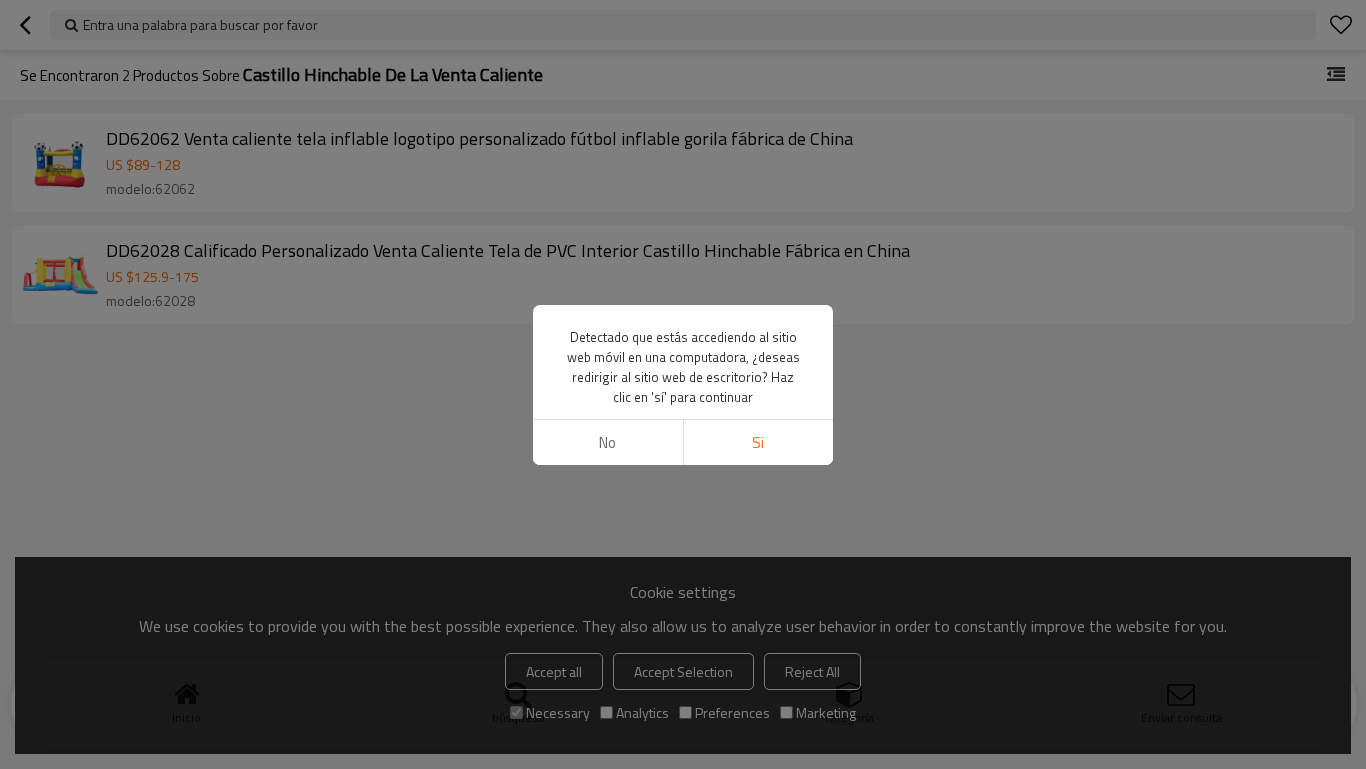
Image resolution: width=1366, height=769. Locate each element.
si (758, 442)
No (607, 442)
